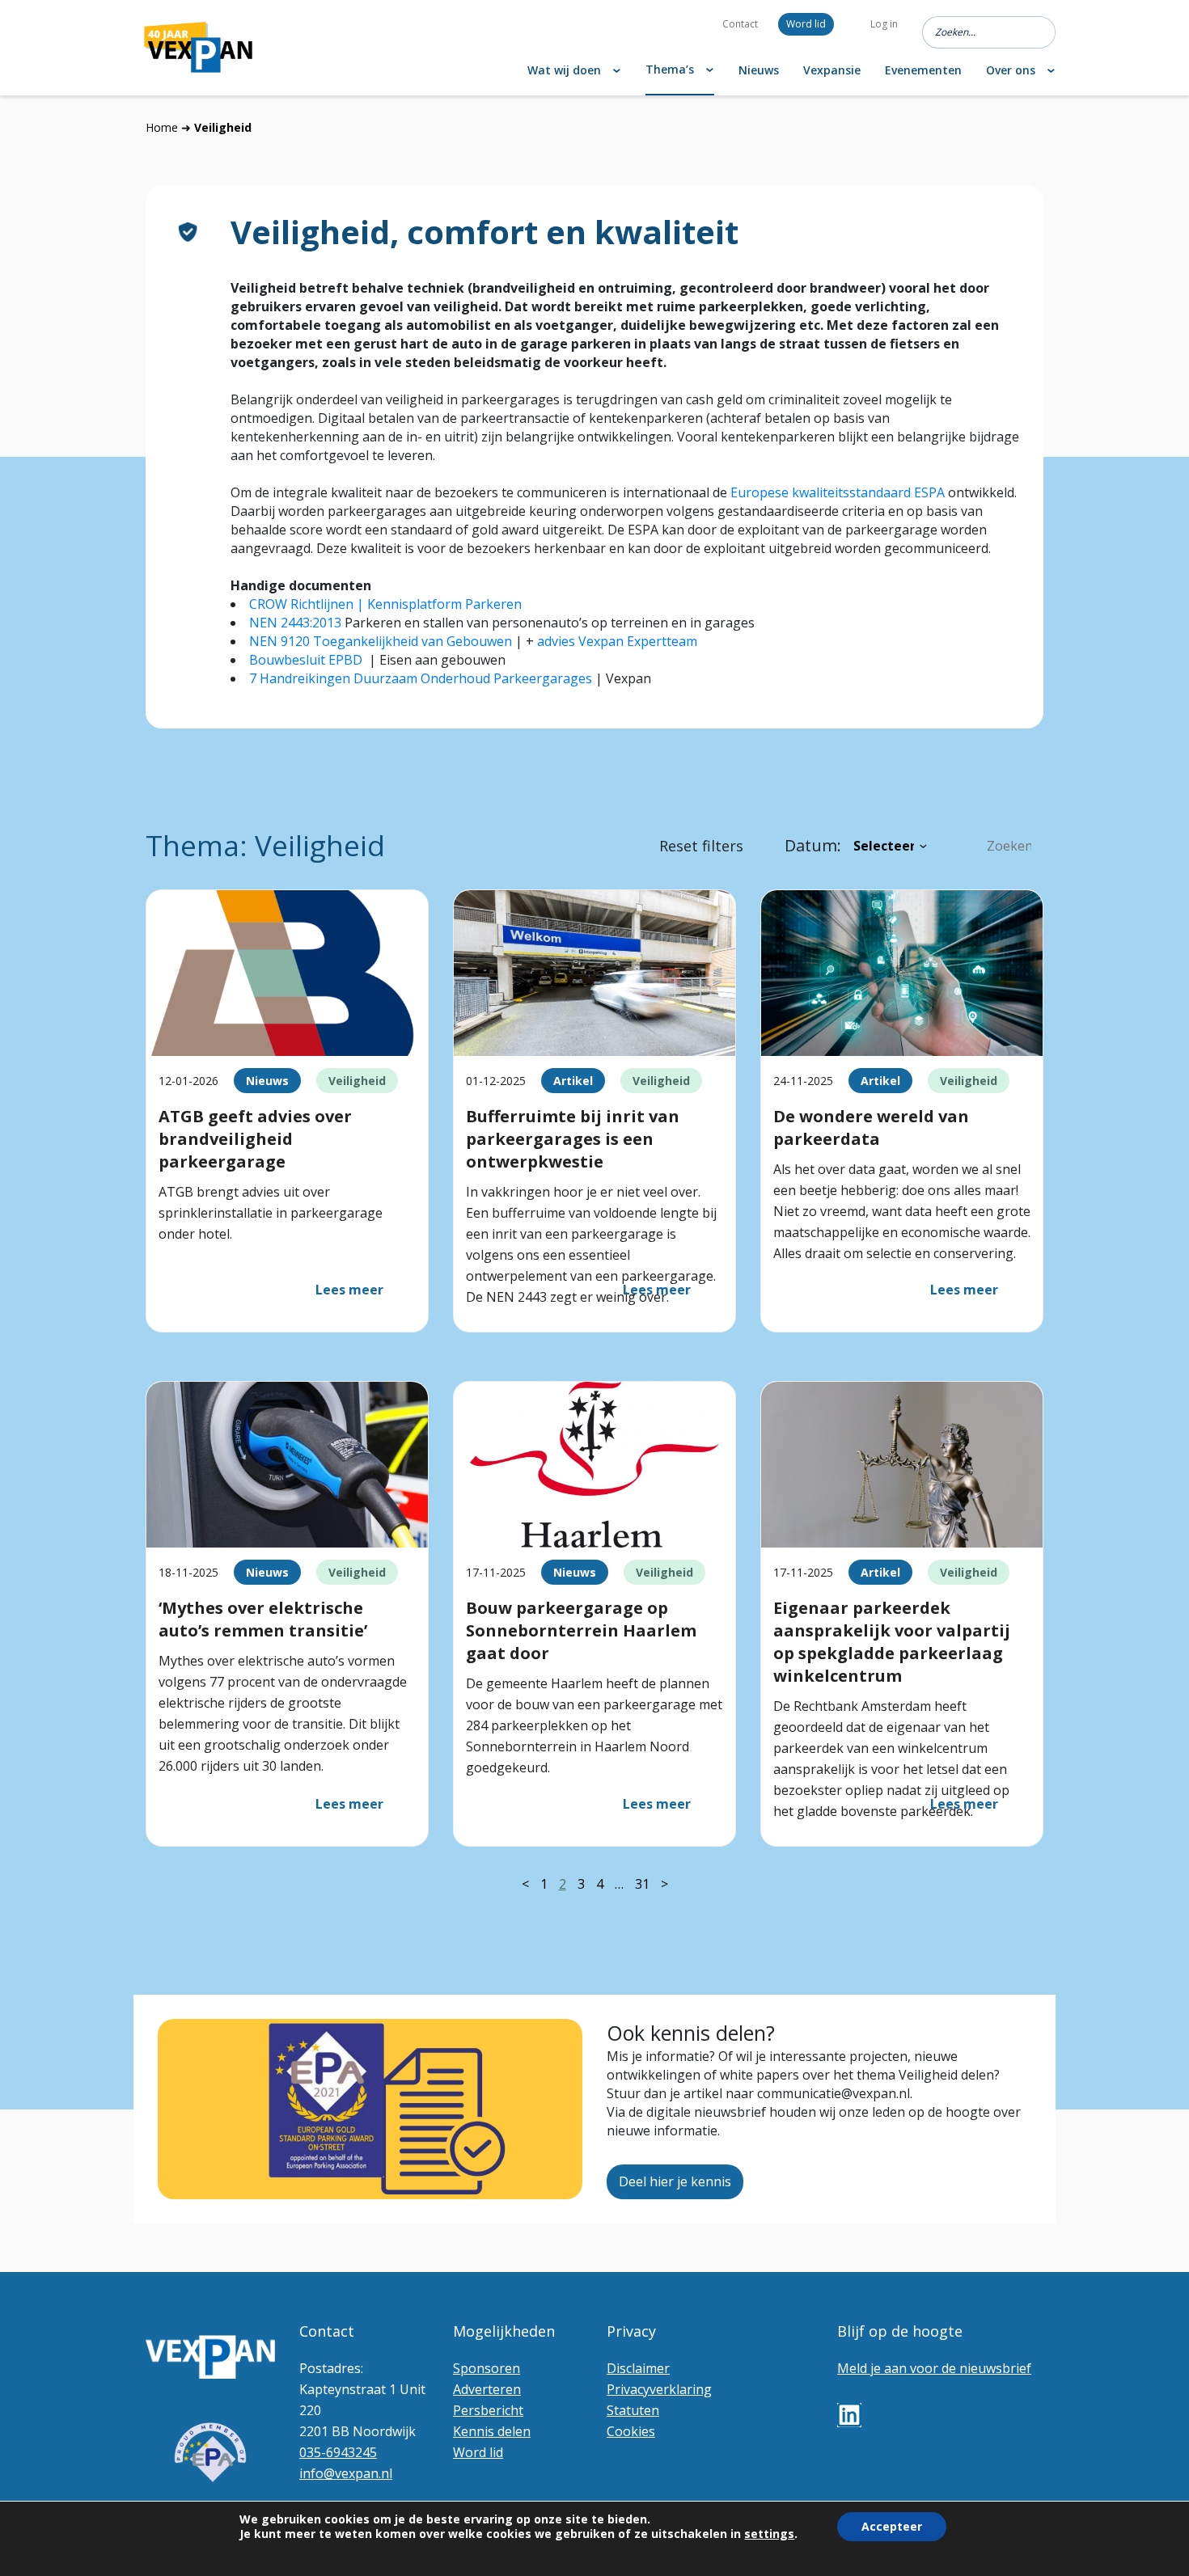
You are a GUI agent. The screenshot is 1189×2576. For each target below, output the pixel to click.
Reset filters (701, 846)
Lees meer (349, 1290)
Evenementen (923, 70)
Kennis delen (492, 2431)
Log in (884, 24)
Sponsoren (487, 2368)
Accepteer (892, 2526)
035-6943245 (338, 2452)
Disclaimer (638, 2368)
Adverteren (487, 2389)
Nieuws (759, 70)
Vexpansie (832, 70)
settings (769, 2534)
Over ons (1011, 70)
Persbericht (488, 2410)
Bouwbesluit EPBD (306, 660)
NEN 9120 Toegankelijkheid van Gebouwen (381, 641)
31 (642, 1884)
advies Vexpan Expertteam (617, 641)
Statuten (633, 2410)
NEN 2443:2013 (295, 623)
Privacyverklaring (659, 2389)
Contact (740, 24)
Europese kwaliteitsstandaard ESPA (838, 492)
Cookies (631, 2431)
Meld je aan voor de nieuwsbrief (934, 2368)
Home (162, 127)
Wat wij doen (564, 70)
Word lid (806, 24)
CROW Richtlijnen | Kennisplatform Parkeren (385, 604)
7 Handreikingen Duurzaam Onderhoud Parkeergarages (421, 678)
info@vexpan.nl (346, 2473)
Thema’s (670, 69)
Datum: (813, 845)
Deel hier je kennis (675, 2181)
